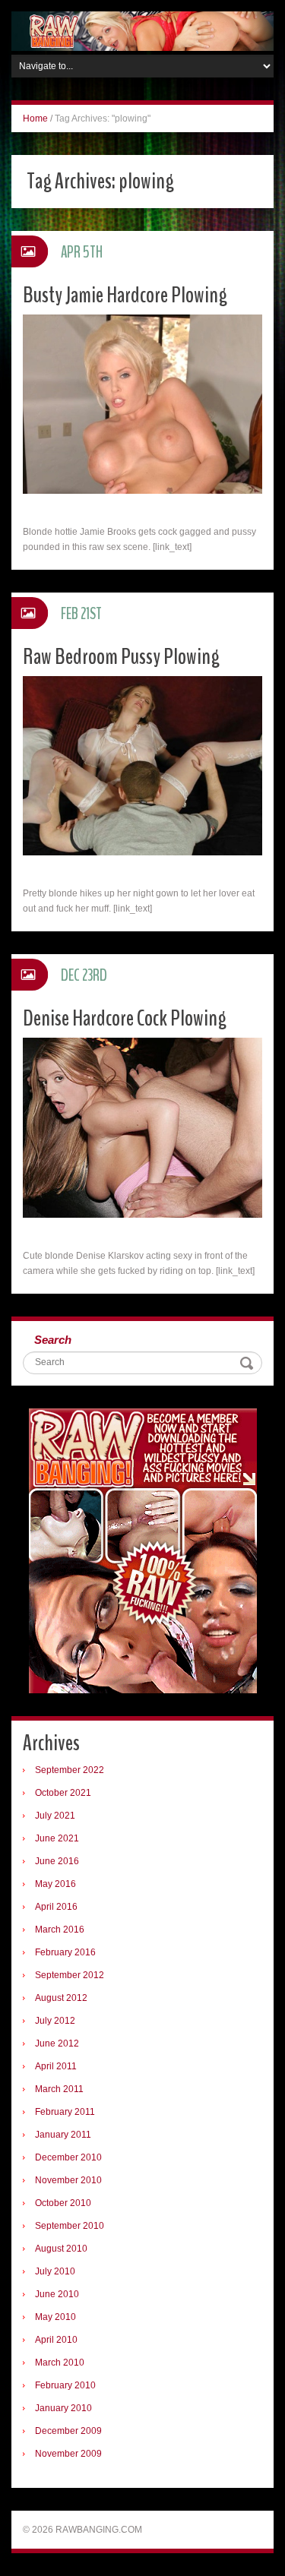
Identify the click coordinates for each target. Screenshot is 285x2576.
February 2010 (65, 2385)
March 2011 (59, 2089)
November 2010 (68, 2180)
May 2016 (55, 1884)
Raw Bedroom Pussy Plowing (121, 657)
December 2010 (68, 2157)
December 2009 (68, 2431)
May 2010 (55, 2317)
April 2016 (56, 1907)
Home (35, 119)
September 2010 (70, 2226)
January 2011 (63, 2135)
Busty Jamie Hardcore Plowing (125, 295)
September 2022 (70, 1770)
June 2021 (57, 1838)
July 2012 (55, 2021)
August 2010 (61, 2249)
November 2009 (68, 2454)
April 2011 (56, 2066)
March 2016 (60, 1930)
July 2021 (55, 1816)
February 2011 (65, 2112)
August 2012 (61, 1998)
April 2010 (56, 2340)
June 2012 (57, 2043)
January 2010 (63, 2408)
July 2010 (55, 2271)
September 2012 (70, 1975)
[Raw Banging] (142, 30)
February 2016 (65, 1952)
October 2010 (63, 2203)
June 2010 (57, 2294)
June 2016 (57, 1861)
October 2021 (63, 1793)
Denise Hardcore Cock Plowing (125, 1018)
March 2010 (60, 2363)
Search (53, 1340)
